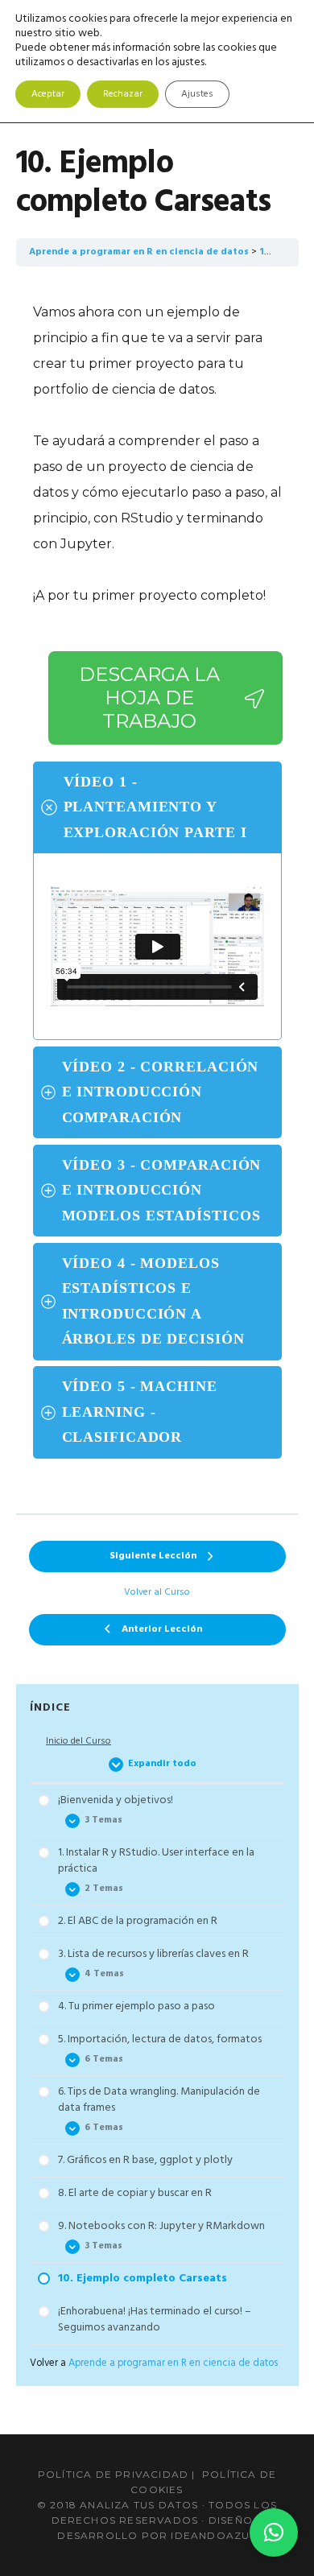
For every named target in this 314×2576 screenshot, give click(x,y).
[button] (274, 2533)
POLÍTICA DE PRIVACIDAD (113, 2474)
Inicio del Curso (78, 1742)
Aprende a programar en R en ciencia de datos (139, 252)
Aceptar (48, 94)
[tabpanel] (157, 890)
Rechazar (123, 94)
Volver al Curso (157, 1593)
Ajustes (197, 94)
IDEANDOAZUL (213, 2535)
